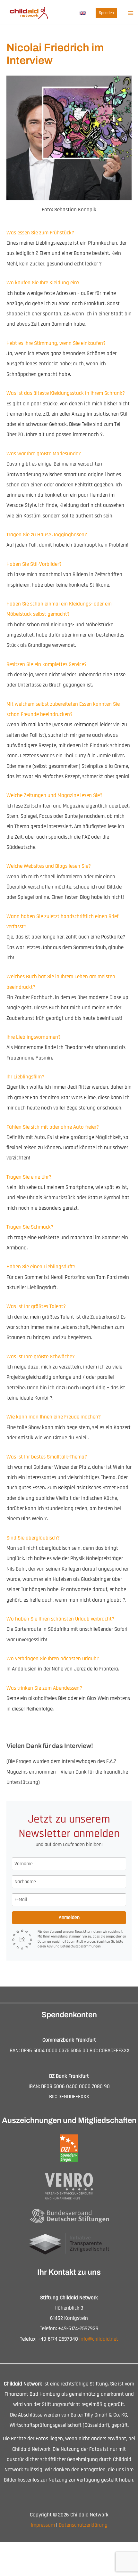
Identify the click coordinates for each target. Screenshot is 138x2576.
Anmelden (69, 1918)
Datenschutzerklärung (83, 2525)
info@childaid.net (99, 2339)
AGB (50, 1946)
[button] (83, 13)
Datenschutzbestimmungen (81, 1946)
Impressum (43, 2525)
